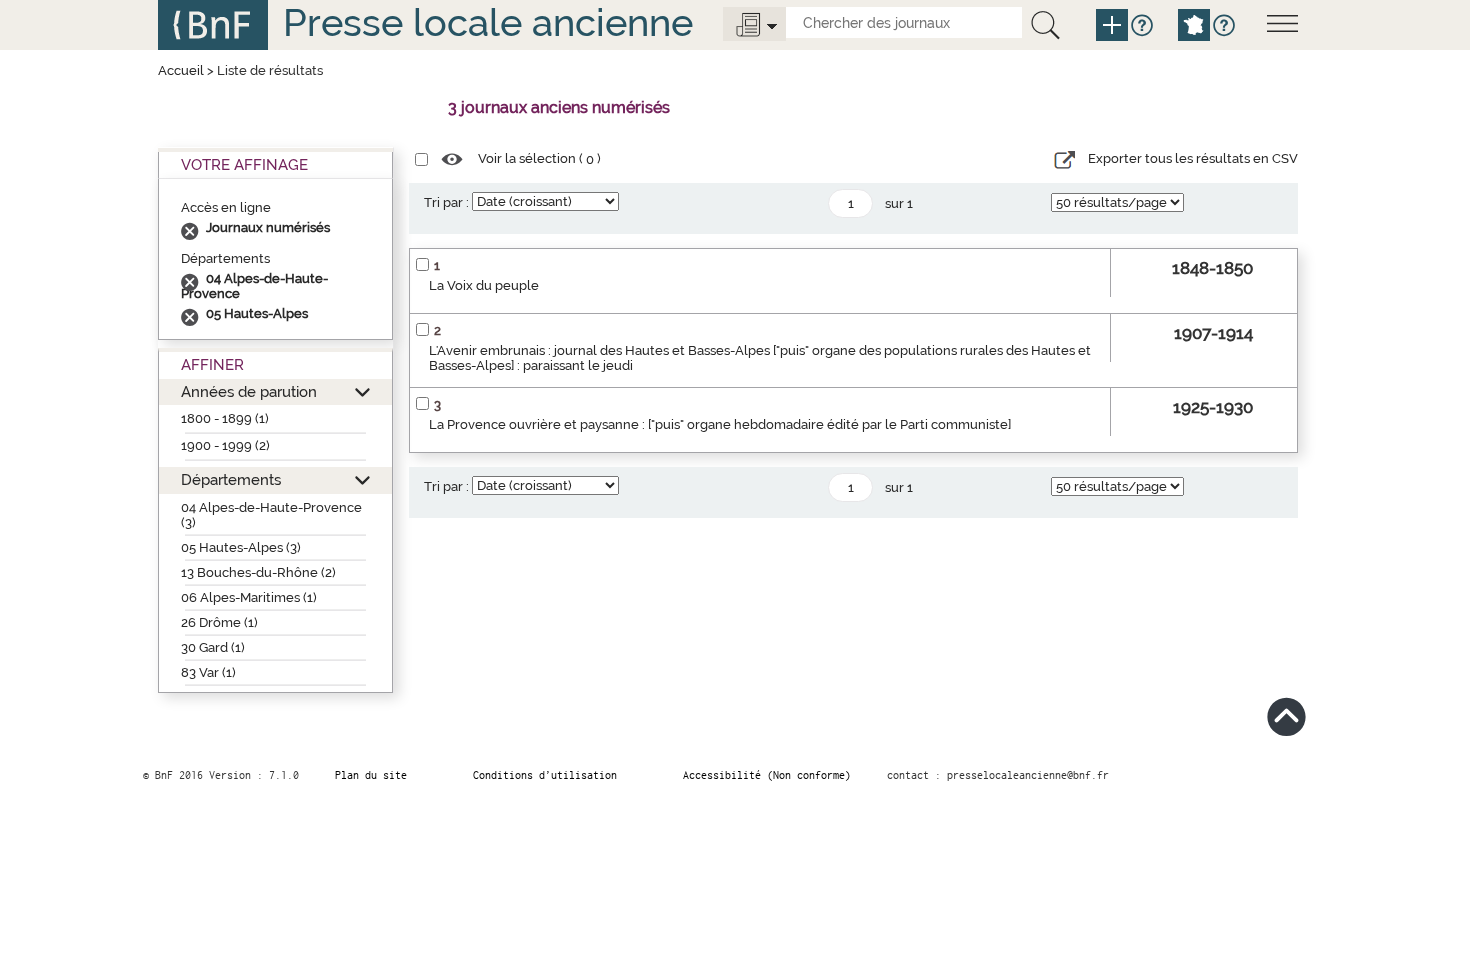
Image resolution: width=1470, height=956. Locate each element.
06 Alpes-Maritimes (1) (249, 597)
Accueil (181, 70)
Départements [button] (231, 479)
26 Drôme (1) (219, 622)
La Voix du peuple (484, 285)
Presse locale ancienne (488, 22)
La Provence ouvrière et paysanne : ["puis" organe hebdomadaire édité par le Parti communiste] (720, 424)
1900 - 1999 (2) (225, 445)
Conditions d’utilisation (545, 775)
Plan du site (371, 775)
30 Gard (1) (213, 647)
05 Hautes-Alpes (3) (241, 547)
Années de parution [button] (249, 391)
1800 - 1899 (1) (225, 418)
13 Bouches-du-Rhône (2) (258, 572)
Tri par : (446, 202)
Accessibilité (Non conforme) (767, 775)
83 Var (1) (208, 672)
